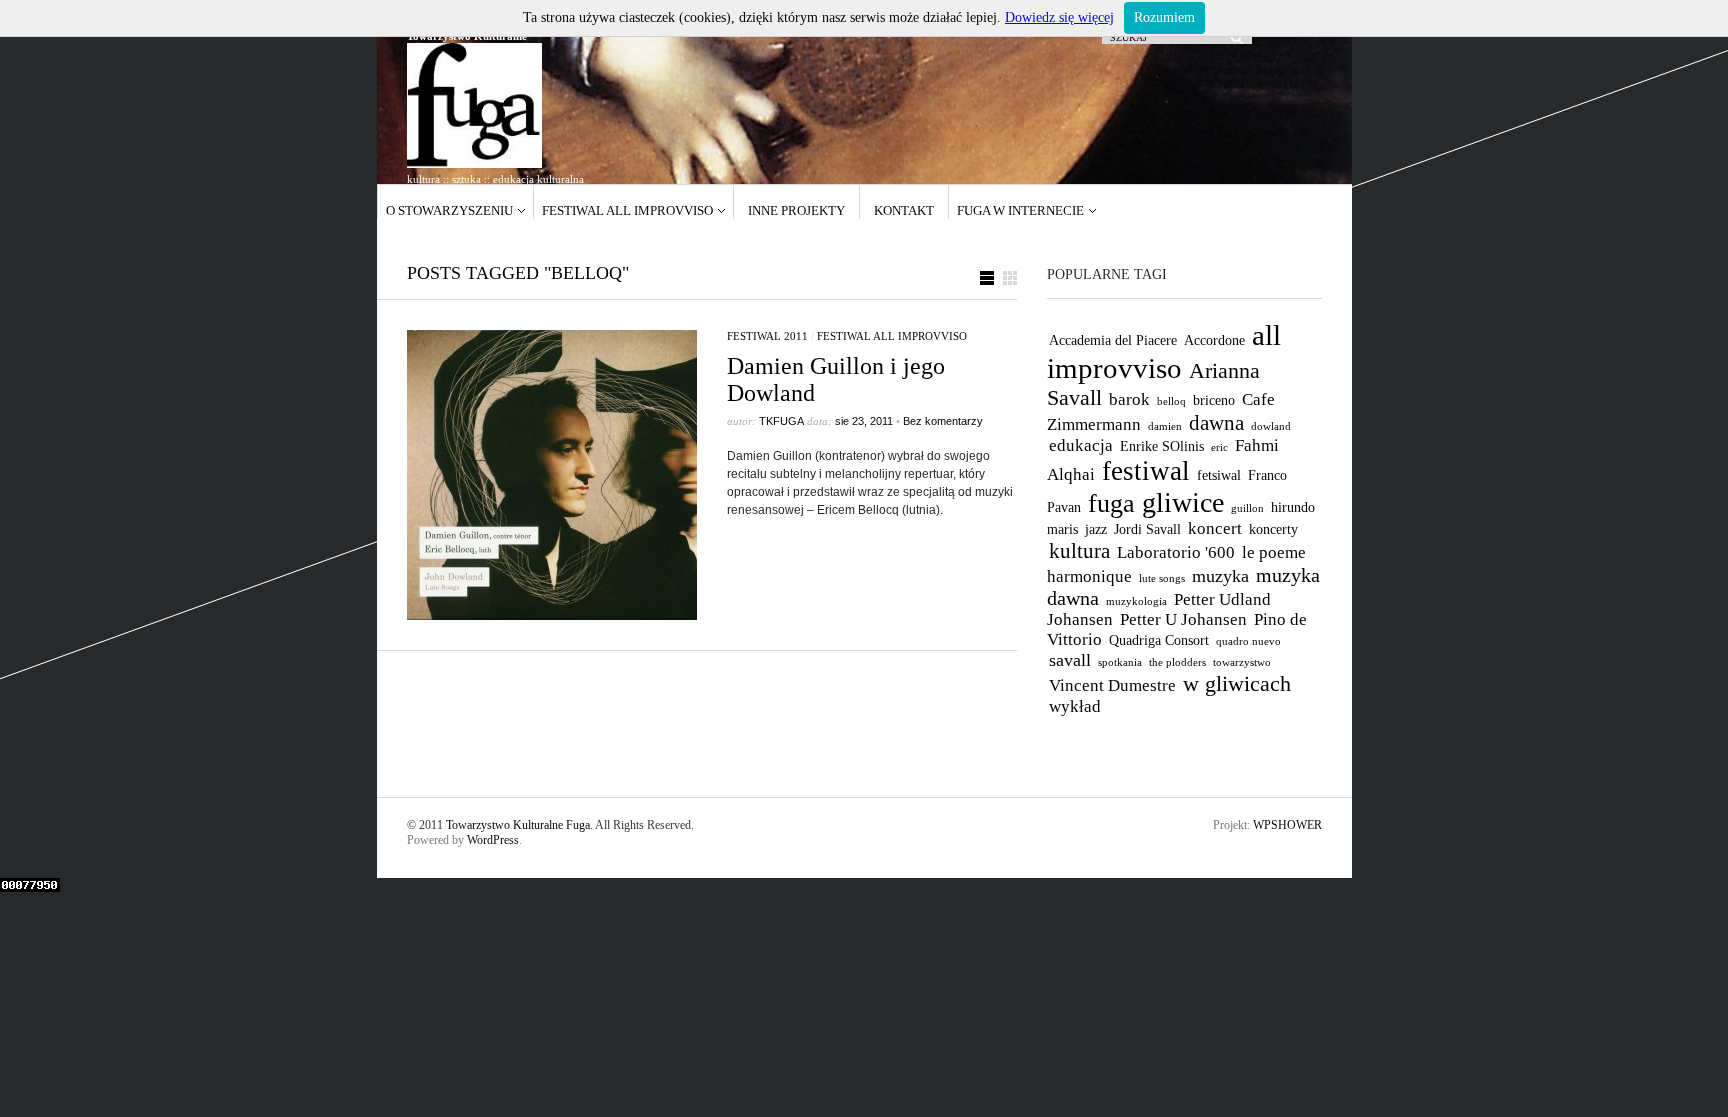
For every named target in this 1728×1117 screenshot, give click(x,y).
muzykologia (1136, 601)
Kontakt (904, 210)
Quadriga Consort (1159, 640)
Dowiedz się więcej (1059, 17)
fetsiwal (1219, 475)
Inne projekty (796, 210)
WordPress (493, 840)
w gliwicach (1237, 683)
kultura (1079, 551)
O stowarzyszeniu (449, 210)
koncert (1215, 528)
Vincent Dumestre (1112, 685)
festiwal (1146, 471)
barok (1129, 399)
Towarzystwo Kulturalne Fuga (518, 825)
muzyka (1220, 576)
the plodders (1177, 662)
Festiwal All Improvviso (892, 336)
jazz (1096, 529)
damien (1165, 426)
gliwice (1183, 502)
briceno (1214, 400)
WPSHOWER (1287, 825)
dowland (1271, 426)
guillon (1247, 508)
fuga (1111, 503)
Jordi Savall (1147, 529)
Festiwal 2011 (767, 336)
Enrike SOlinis (1162, 446)
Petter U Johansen (1183, 619)
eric (1219, 447)
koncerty (1273, 529)
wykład (1075, 706)
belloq (1171, 401)
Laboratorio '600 (1176, 552)
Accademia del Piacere (1113, 340)
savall (1070, 660)
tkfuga (781, 421)
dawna (1216, 423)
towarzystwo (1242, 662)
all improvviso (1164, 351)
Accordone (1214, 340)
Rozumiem (1164, 17)
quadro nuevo (1248, 641)
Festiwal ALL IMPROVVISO (627, 210)
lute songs (1162, 578)
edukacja (1081, 445)
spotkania (1120, 662)
